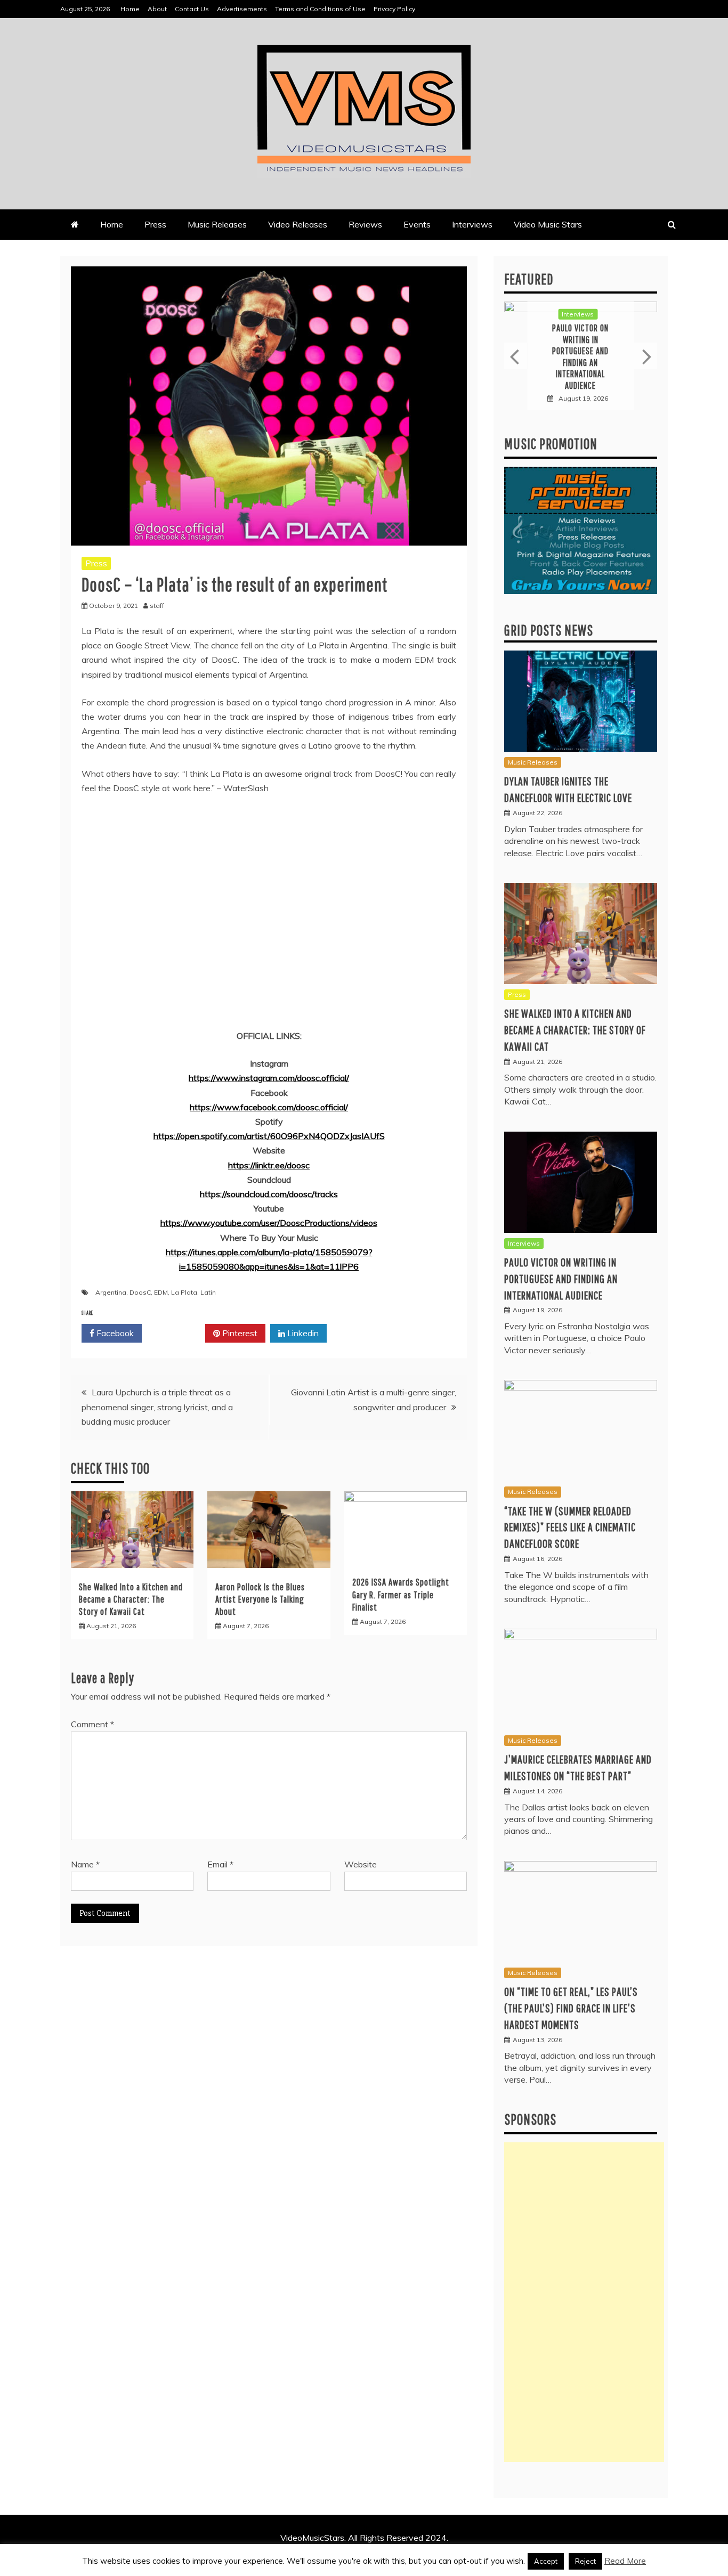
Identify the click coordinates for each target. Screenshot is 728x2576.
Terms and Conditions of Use (320, 9)
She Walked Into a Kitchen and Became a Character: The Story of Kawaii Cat (131, 1599)
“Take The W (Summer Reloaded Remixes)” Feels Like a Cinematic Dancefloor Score (580, 356)
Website (361, 1864)
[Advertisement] (584, 2302)
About (157, 9)
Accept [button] (546, 2561)
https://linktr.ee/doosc (269, 1165)
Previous (516, 356)
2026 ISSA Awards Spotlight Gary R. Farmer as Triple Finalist (401, 1595)
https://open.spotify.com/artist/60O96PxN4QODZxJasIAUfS (269, 1136)
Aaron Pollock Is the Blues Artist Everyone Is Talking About (260, 1599)
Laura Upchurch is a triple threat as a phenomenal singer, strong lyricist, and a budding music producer (157, 1407)
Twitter (177, 1333)
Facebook (114, 1333)
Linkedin (302, 1333)
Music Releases (217, 224)
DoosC (140, 1292)
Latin (208, 1292)
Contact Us (192, 9)
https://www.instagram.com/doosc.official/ (269, 1078)
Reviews (365, 224)
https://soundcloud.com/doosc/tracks (269, 1194)
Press (155, 224)
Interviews (472, 224)
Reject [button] (585, 2561)
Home (130, 9)
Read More (625, 2561)
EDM (161, 1292)
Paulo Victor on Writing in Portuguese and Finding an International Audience (561, 1278)
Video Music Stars (548, 224)
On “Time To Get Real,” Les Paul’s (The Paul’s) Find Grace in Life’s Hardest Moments (571, 2008)
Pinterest (239, 1333)
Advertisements (242, 9)
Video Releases (298, 224)
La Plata (184, 1292)
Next (646, 356)
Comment (92, 1724)
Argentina (111, 1292)
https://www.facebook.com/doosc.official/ (269, 1107)
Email (220, 1864)
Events (417, 224)
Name (85, 1864)
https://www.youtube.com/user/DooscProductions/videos (269, 1223)
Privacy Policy (394, 9)
